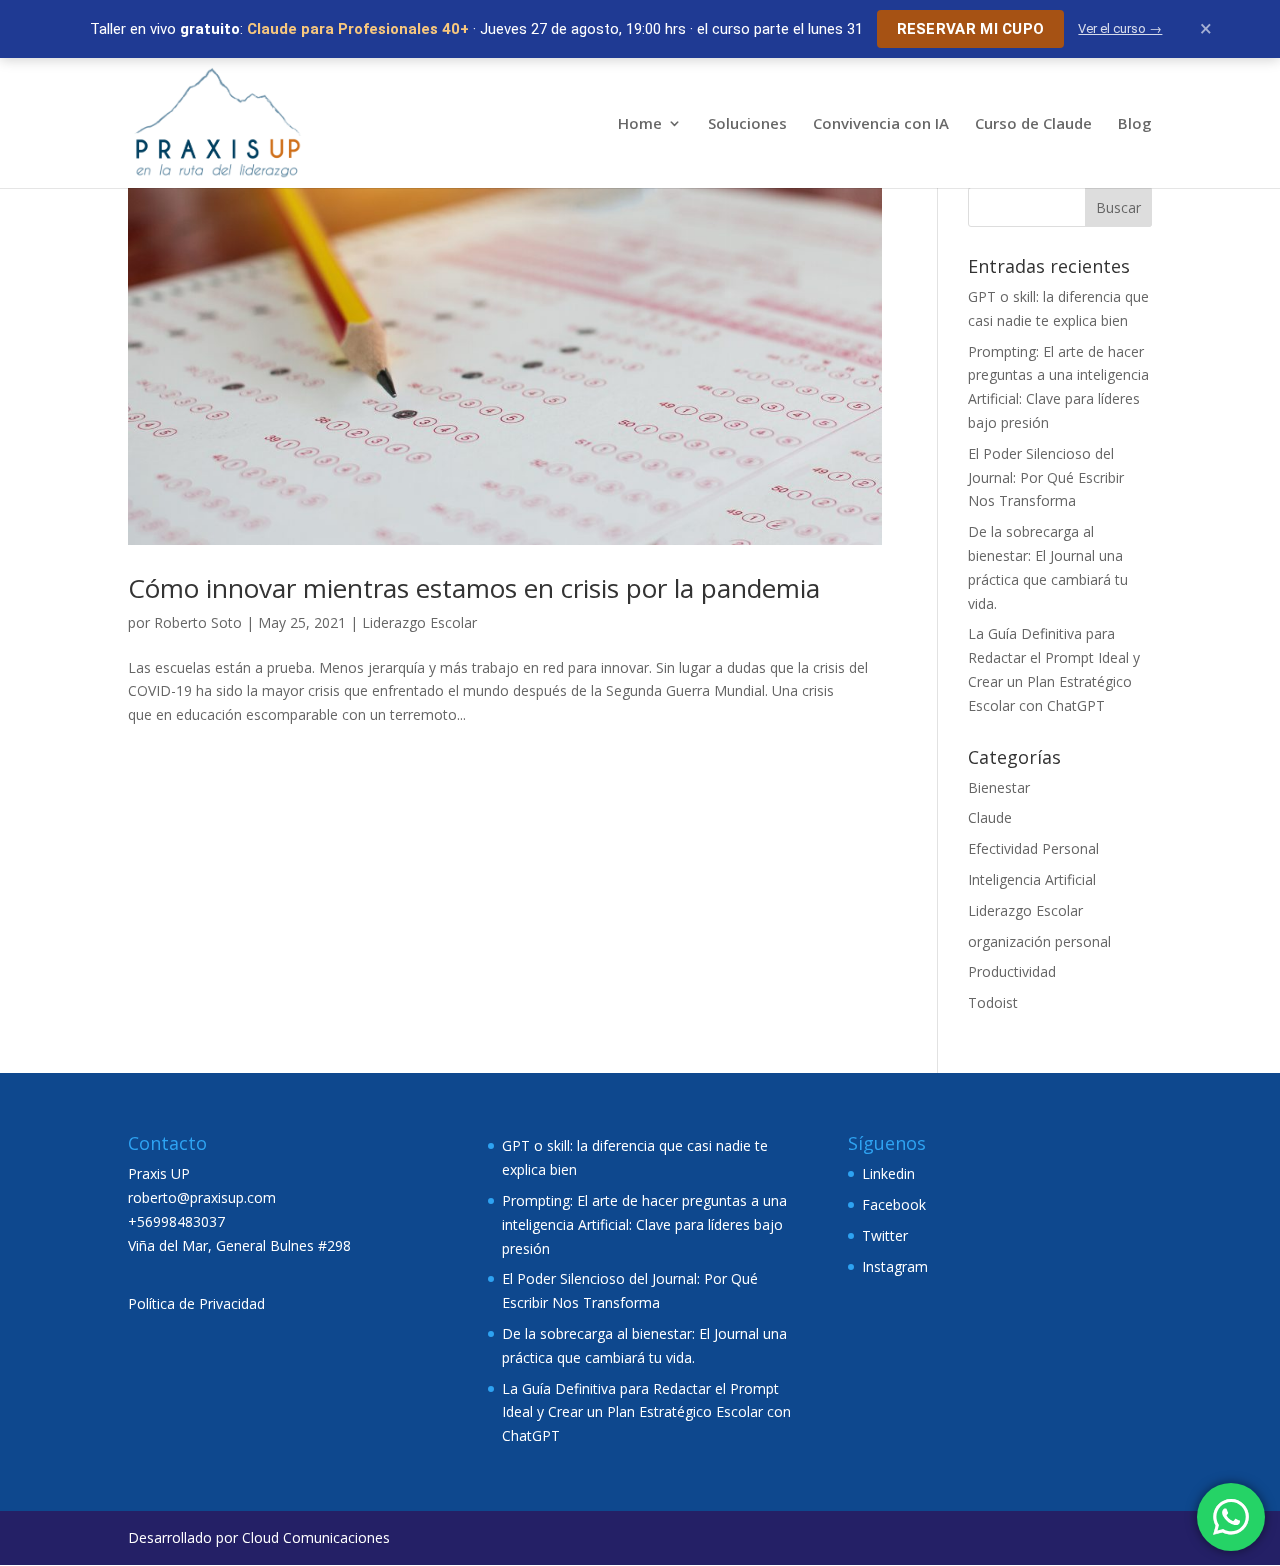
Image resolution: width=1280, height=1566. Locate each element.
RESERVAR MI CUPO (971, 29)
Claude (990, 817)
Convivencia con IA (881, 124)
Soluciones (747, 124)
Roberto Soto (198, 622)
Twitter (885, 1235)
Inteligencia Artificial (1032, 879)
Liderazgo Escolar (419, 622)
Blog (1135, 124)
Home (640, 124)
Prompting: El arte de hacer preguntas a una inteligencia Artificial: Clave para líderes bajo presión (644, 1224)
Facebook (894, 1204)
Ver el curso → (1120, 28)
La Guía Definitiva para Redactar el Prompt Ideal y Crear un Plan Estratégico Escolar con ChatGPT (646, 1412)
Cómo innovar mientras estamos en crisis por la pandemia (474, 588)
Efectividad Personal (1033, 848)
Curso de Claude (1033, 124)
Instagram (895, 1266)
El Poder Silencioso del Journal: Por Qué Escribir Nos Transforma (1046, 477)
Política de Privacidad (196, 1303)
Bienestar (999, 787)
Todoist (993, 1002)
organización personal (1039, 941)
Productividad (1012, 971)
